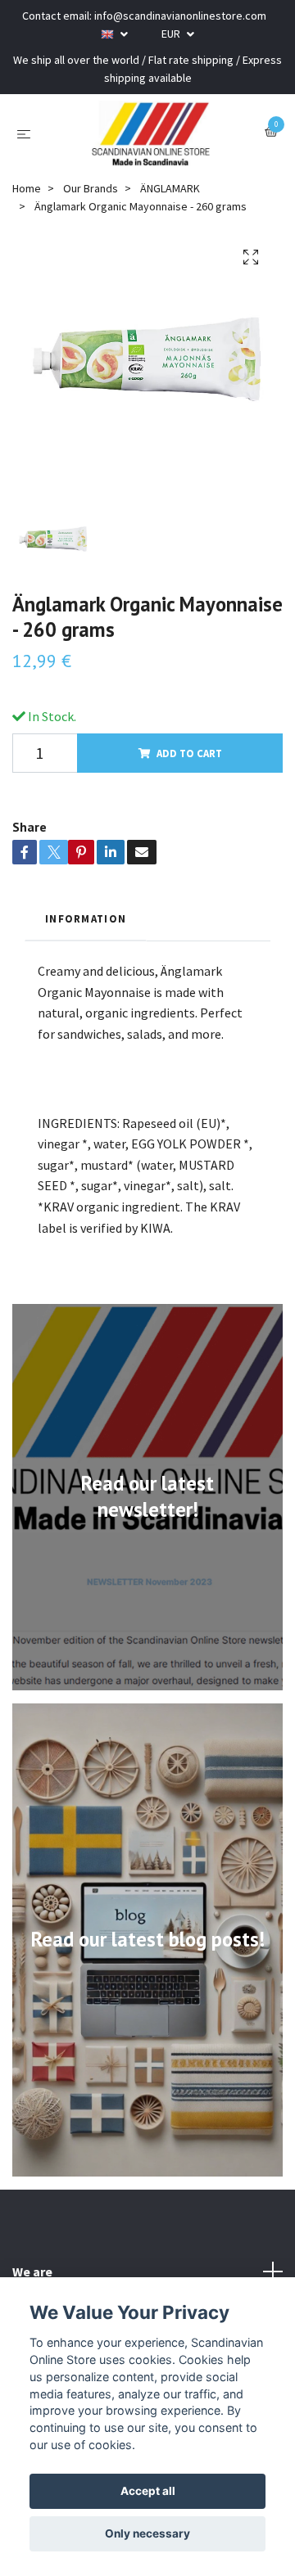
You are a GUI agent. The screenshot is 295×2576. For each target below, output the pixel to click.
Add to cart (189, 753)
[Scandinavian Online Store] (151, 133)
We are (32, 2271)
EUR (172, 34)
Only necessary (147, 2533)
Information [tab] (86, 918)
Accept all (148, 2491)
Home (27, 188)
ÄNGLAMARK (170, 188)
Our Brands (91, 188)
